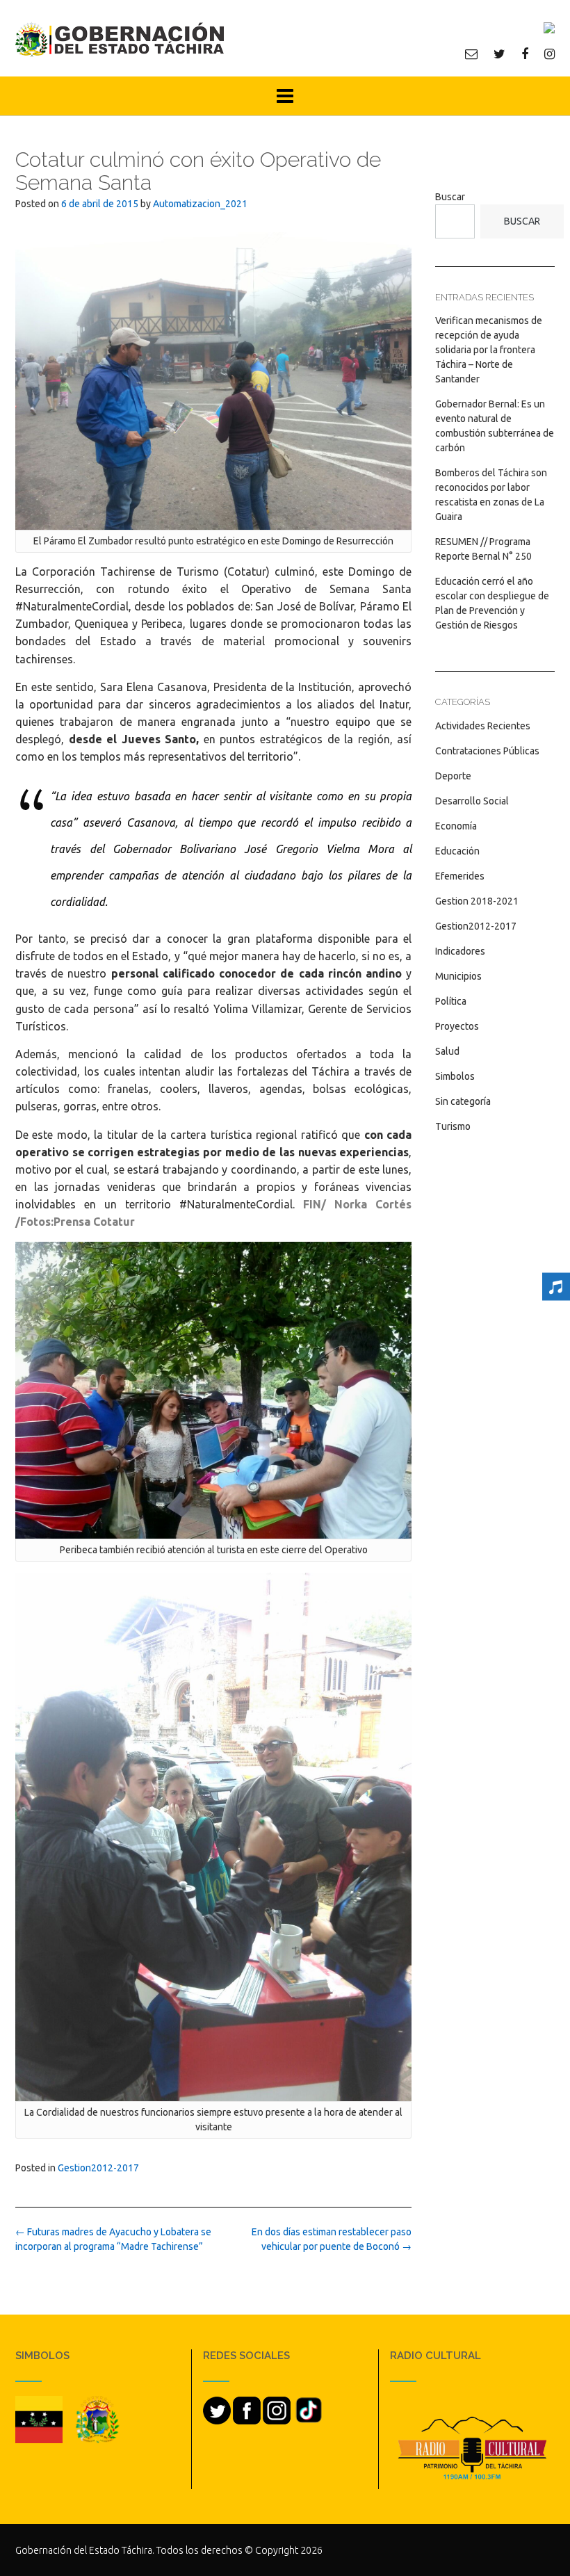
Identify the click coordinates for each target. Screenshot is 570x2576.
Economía (456, 826)
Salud (447, 1051)
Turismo (453, 1126)
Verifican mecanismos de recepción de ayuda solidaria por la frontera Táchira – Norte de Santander (489, 350)
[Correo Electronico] (471, 54)
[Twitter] (499, 54)
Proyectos (457, 1026)
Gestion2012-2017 (98, 2168)
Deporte (453, 776)
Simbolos (455, 1076)
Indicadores (460, 951)
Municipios (458, 976)
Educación (457, 851)
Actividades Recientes (483, 726)
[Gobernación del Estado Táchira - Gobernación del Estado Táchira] (120, 39)
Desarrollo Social (472, 801)
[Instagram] (549, 54)
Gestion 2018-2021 (477, 901)
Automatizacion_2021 (200, 204)
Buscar (450, 197)
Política (451, 1001)
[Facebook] (525, 54)
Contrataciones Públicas (487, 751)
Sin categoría (463, 1101)
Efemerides (460, 876)
